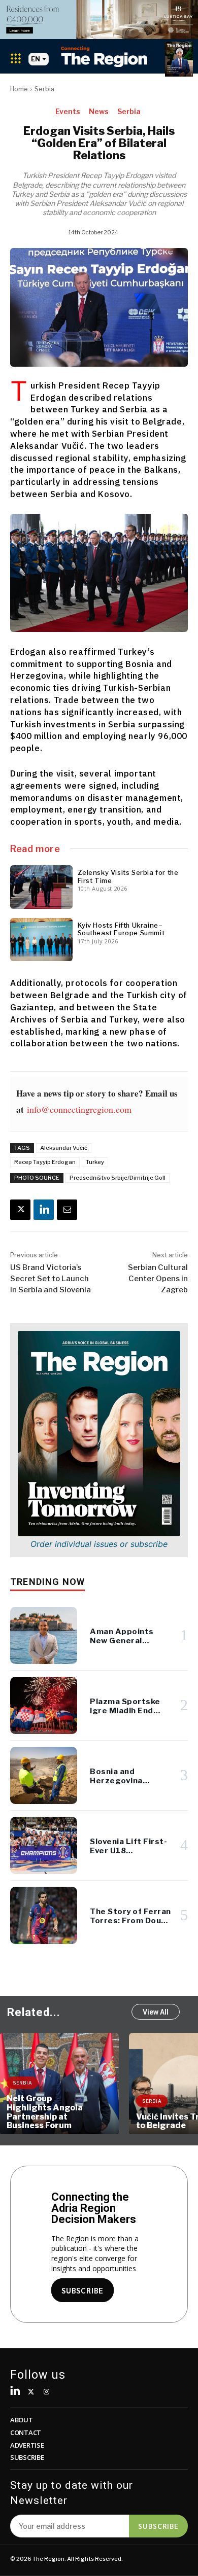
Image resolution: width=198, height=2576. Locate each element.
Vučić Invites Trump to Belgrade (47, 2121)
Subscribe (158, 2526)
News (99, 111)
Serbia (44, 89)
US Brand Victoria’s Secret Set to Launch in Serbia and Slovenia (51, 1279)
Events (68, 111)
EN (36, 59)
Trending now (47, 1582)
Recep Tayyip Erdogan (45, 1162)
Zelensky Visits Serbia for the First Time (128, 876)
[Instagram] (47, 2392)
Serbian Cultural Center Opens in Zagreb (158, 1279)
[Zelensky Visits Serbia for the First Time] (41, 887)
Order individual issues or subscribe (99, 1544)
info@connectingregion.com (79, 1109)
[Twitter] (31, 2392)
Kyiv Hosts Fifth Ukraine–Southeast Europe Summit (121, 929)
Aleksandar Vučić (64, 1148)
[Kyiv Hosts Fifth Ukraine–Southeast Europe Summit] (41, 940)
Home (19, 89)
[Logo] (104, 57)
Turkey (95, 1162)
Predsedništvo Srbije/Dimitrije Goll (118, 1178)
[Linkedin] (44, 1210)
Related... (34, 2012)
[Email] (67, 1210)
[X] (20, 1210)
